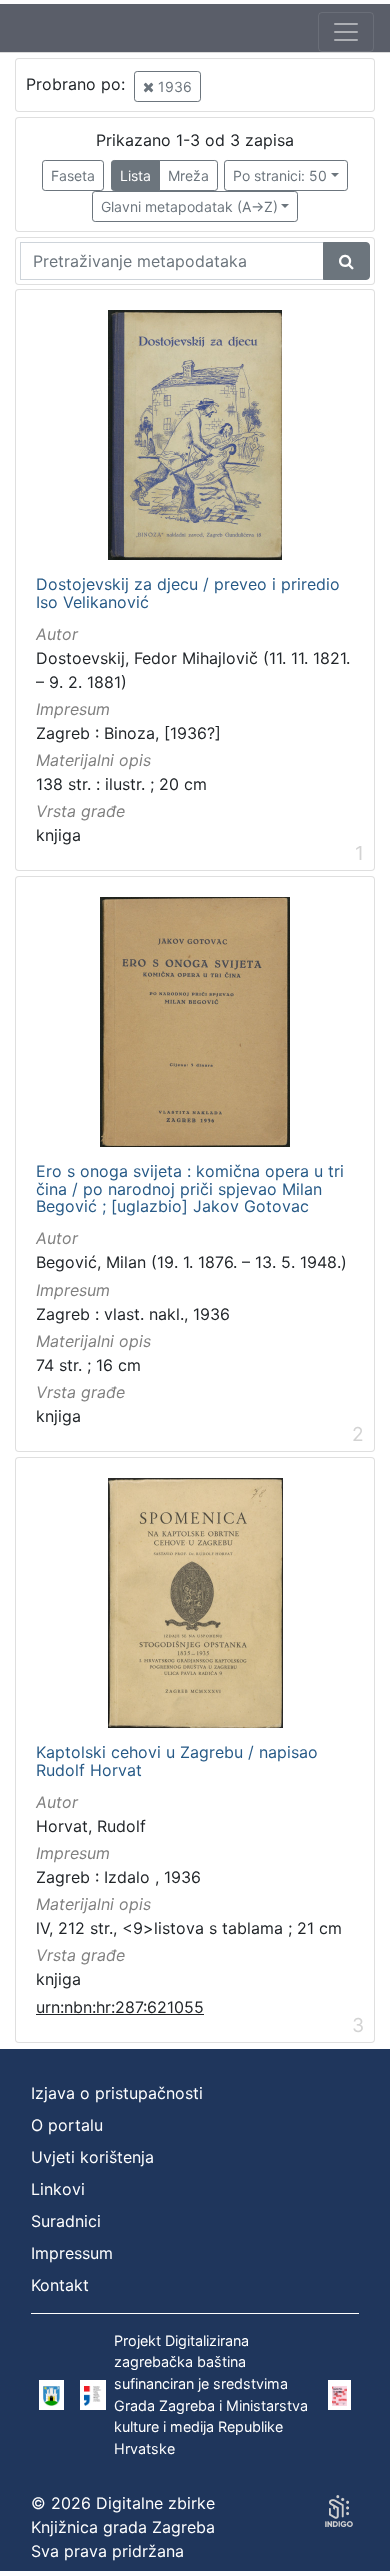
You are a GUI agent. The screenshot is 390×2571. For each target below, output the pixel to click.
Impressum (72, 2253)
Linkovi (58, 2189)
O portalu (67, 2125)
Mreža (188, 175)
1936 (173, 86)
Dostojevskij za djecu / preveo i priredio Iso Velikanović (188, 593)
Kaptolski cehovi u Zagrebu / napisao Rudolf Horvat (177, 1761)
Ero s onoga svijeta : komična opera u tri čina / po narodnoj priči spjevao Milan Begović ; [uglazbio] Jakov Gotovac (190, 1189)
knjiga (58, 835)
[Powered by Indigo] (339, 2511)
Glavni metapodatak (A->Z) (189, 206)
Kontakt (60, 2285)
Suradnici (66, 2221)
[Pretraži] (346, 261)
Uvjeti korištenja (92, 2157)
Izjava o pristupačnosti (117, 2093)
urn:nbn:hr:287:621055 (120, 2007)
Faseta (73, 175)
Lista (135, 175)
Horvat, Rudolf (91, 1826)
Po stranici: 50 (280, 175)
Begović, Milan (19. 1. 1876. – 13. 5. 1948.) (191, 1262)
